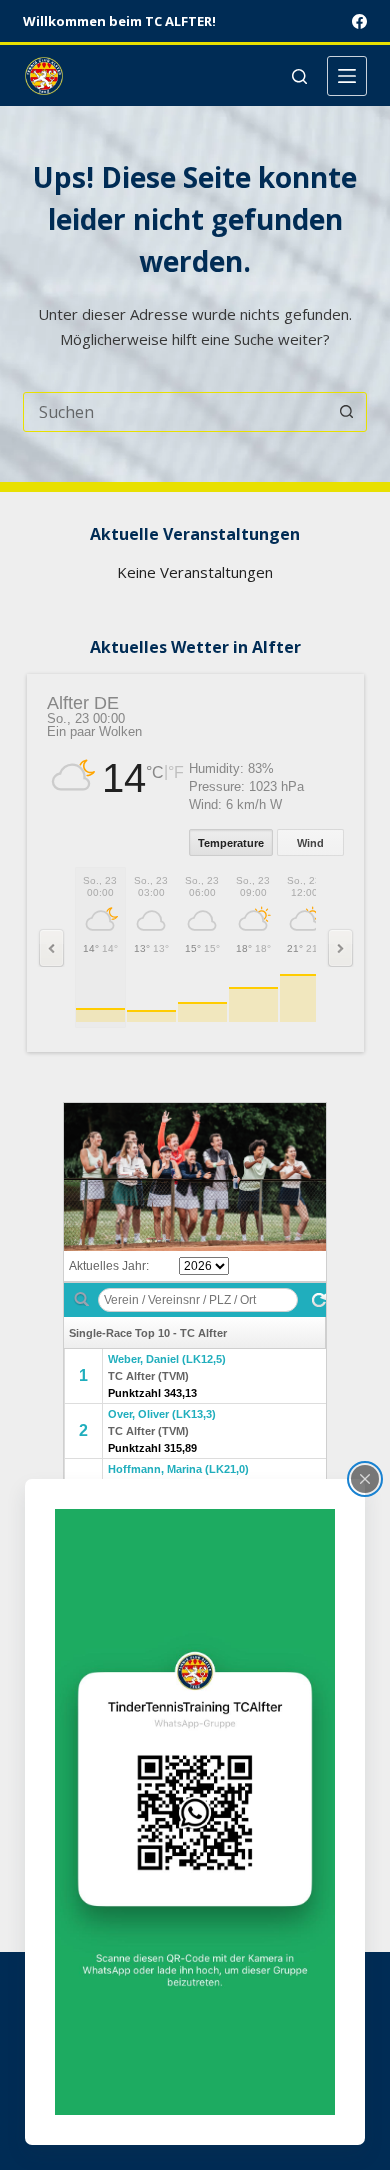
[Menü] (347, 76)
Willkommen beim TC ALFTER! (119, 21)
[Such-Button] (347, 412)
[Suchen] (299, 76)
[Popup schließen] (365, 1479)
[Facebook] (359, 21)
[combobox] (175, 412)
